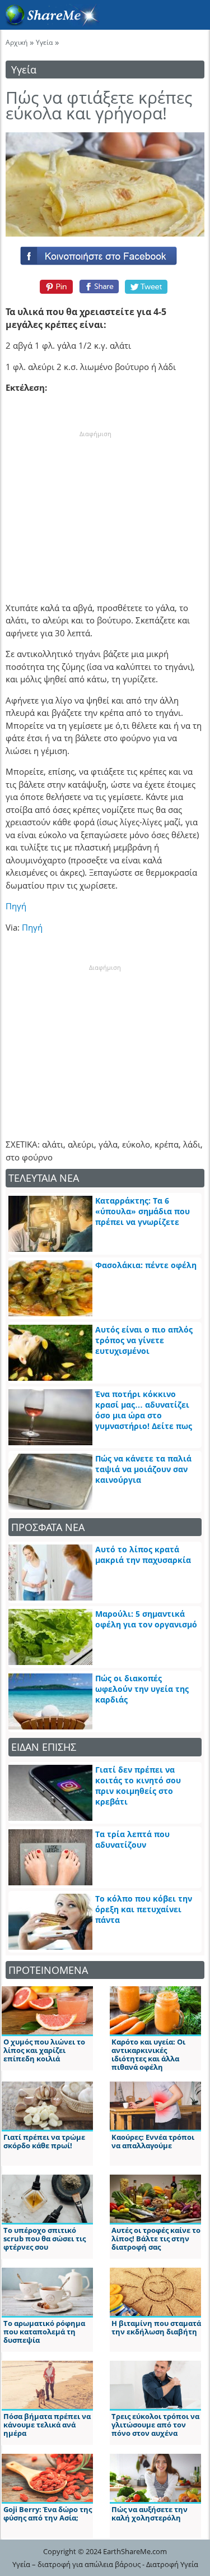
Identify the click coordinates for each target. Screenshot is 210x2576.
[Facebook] (105, 253)
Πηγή (32, 927)
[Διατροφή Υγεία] (50, 23)
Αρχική (17, 42)
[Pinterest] (55, 286)
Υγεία (44, 42)
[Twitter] (147, 286)
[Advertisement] (95, 508)
